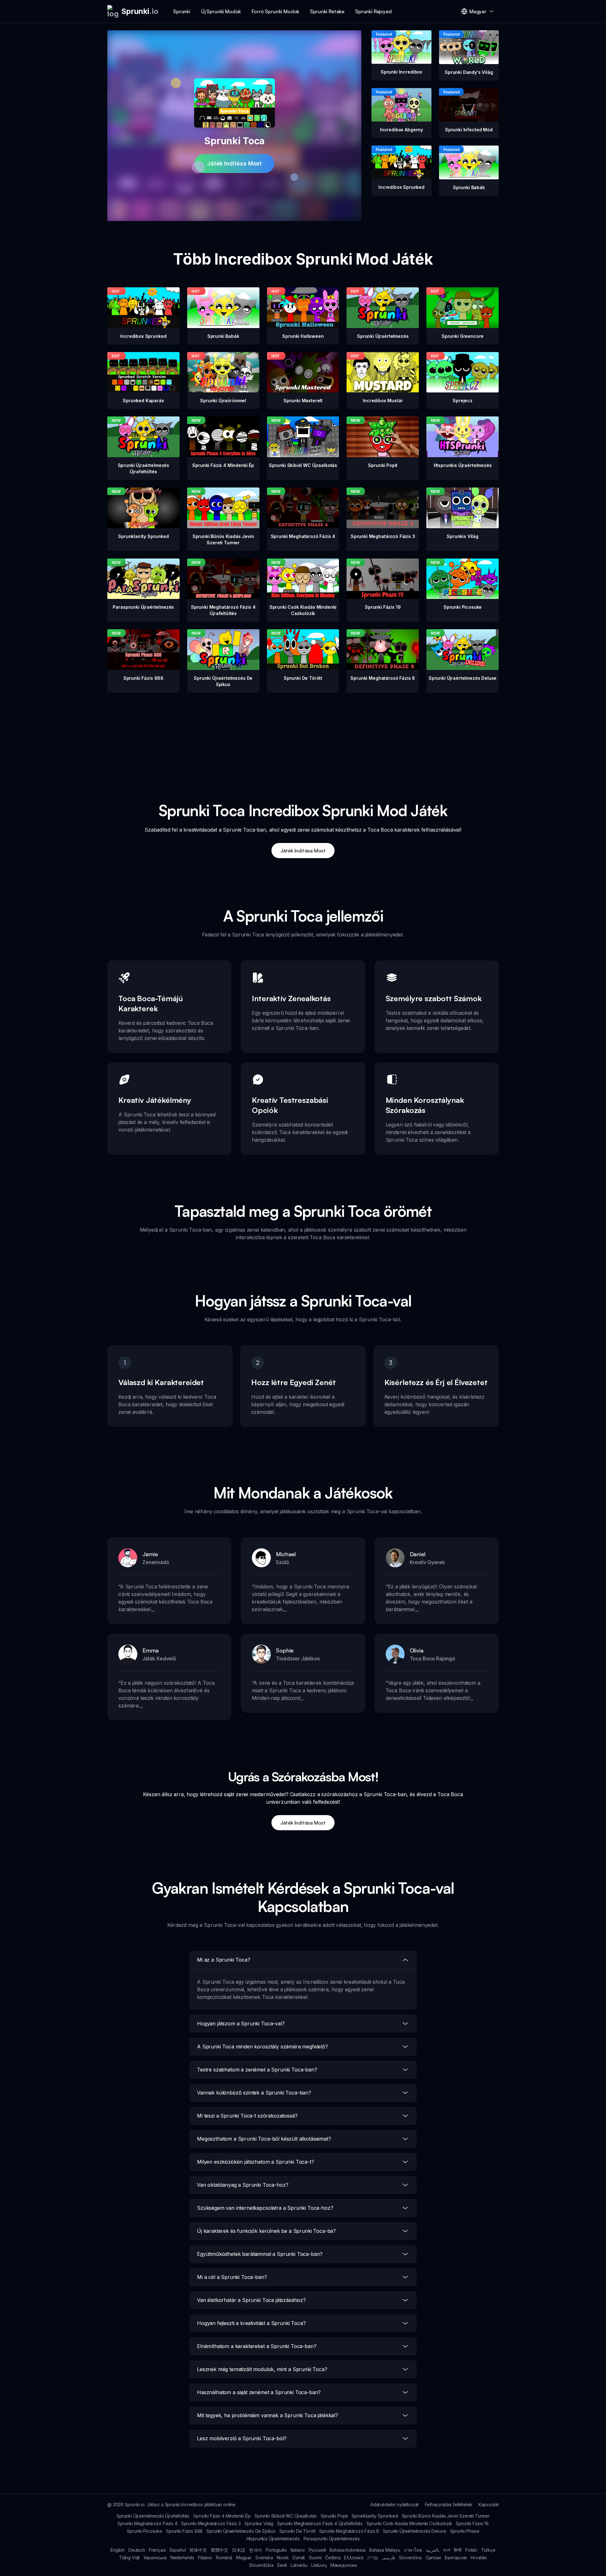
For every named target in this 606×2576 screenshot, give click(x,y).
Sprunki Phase (465, 2531)
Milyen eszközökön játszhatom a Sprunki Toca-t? (255, 2162)
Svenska (264, 2558)
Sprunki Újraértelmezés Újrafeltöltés (153, 2516)
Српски (433, 2558)
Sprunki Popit (334, 2516)
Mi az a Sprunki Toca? (224, 1960)
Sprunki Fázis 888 (184, 2531)
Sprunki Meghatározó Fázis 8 (349, 2531)
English (118, 2550)
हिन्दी (458, 2550)
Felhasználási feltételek (449, 2504)
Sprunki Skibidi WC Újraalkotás (286, 2516)
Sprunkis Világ (259, 2523)
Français (157, 2550)
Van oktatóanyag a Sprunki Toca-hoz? (243, 2185)
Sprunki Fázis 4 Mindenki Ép (222, 2516)
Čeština (333, 2558)
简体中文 (198, 2550)
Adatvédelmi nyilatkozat (394, 2504)
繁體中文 (220, 2550)
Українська (155, 2558)
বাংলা (447, 2550)
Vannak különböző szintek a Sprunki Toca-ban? (254, 2093)
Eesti (282, 2565)
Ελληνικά (354, 2558)
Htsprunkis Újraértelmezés (273, 2539)
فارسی (389, 2558)
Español (178, 2550)
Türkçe (488, 2550)
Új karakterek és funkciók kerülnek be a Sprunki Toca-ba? (266, 2231)
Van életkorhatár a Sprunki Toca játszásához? (251, 2300)
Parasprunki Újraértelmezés (332, 2539)
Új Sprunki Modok (221, 11)
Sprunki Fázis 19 (472, 2523)
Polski (471, 2550)
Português (276, 2550)
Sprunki (182, 11)
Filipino (205, 2558)
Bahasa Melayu (385, 2550)
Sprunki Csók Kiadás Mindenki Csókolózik (409, 2523)
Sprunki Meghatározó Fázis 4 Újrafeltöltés (320, 2523)
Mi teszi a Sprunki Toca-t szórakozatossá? (247, 2116)
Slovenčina (410, 2558)
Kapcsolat (489, 2504)
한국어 (256, 2550)
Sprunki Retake (327, 11)
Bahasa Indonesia (347, 2550)
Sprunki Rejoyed (373, 11)
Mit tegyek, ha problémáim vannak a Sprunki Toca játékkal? (267, 2415)
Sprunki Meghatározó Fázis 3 (211, 2523)
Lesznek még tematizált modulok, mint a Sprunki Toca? (262, 2369)
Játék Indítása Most (234, 163)
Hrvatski (479, 2558)
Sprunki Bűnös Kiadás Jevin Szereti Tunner (446, 2516)
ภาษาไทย (413, 2550)
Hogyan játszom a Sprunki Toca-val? (241, 2023)
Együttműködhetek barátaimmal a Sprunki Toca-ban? (260, 2254)
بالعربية (433, 2550)
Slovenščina (261, 2565)
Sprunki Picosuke (145, 2531)
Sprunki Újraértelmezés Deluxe (414, 2531)
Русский (317, 2550)
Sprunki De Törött (297, 2531)
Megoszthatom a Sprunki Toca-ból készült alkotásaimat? (264, 2139)
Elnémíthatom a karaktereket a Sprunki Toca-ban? (257, 2346)
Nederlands (182, 2558)
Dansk (299, 2558)
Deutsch (137, 2550)
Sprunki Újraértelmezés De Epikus (241, 2531)
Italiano (298, 2550)
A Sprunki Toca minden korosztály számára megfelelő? (262, 2047)
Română (224, 2558)
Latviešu (299, 2565)
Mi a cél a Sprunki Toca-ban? (232, 2277)
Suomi (315, 2558)
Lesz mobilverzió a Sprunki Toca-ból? (242, 2438)
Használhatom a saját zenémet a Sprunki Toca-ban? (259, 2392)
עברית (373, 2558)
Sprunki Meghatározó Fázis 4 (147, 2523)
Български (456, 2558)
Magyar (244, 2558)
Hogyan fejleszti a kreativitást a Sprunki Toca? (251, 2323)
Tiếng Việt (129, 2558)
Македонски (344, 2565)
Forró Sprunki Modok (275, 11)
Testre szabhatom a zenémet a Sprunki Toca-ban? (257, 2070)
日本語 (239, 2550)
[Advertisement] (303, 737)
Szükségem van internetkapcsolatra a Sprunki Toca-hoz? (265, 2208)
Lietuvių (319, 2565)
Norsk (283, 2558)
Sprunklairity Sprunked (375, 2516)
